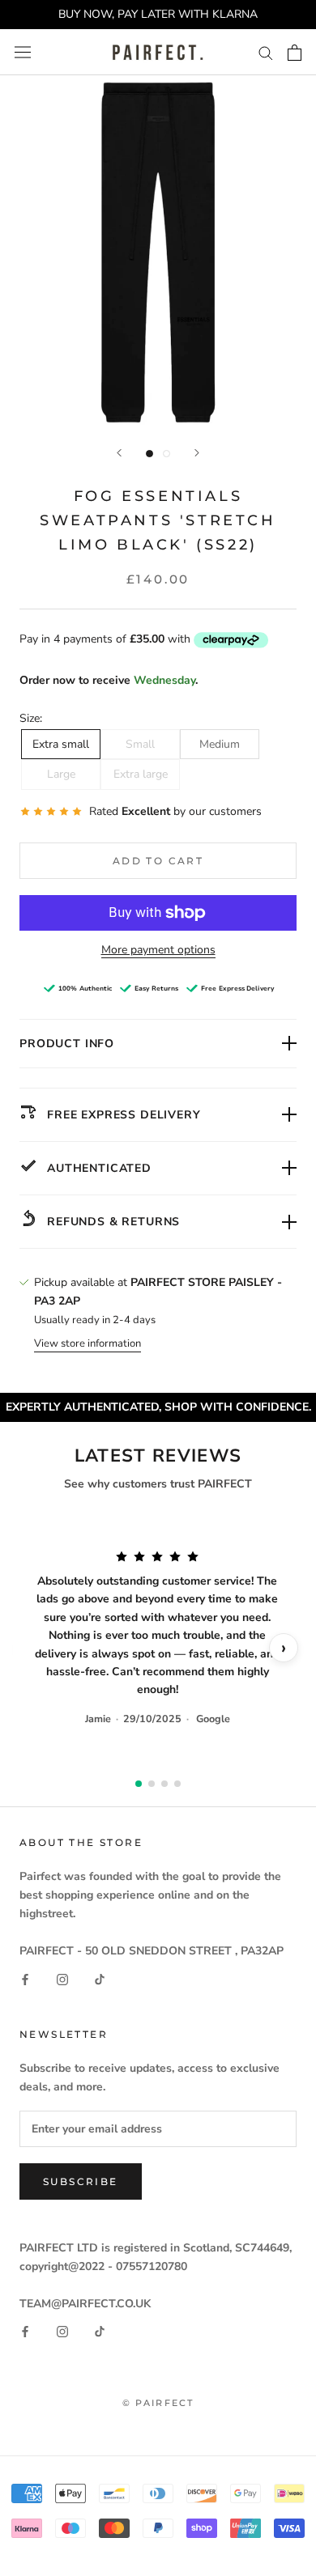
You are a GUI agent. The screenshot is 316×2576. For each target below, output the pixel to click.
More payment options (158, 950)
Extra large (141, 774)
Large (61, 774)
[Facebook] (25, 1978)
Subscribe (81, 2181)
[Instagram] (62, 1978)
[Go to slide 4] (177, 1784)
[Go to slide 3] (164, 1784)
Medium (220, 744)
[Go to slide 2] (152, 1784)
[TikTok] (100, 1978)
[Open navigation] (23, 52)
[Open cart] (295, 53)
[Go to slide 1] (139, 1784)
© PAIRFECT (158, 2403)
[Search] (266, 52)
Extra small (61, 744)
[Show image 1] (149, 454)
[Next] (197, 453)
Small (140, 744)
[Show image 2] (167, 454)
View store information (88, 1343)
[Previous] (119, 453)
